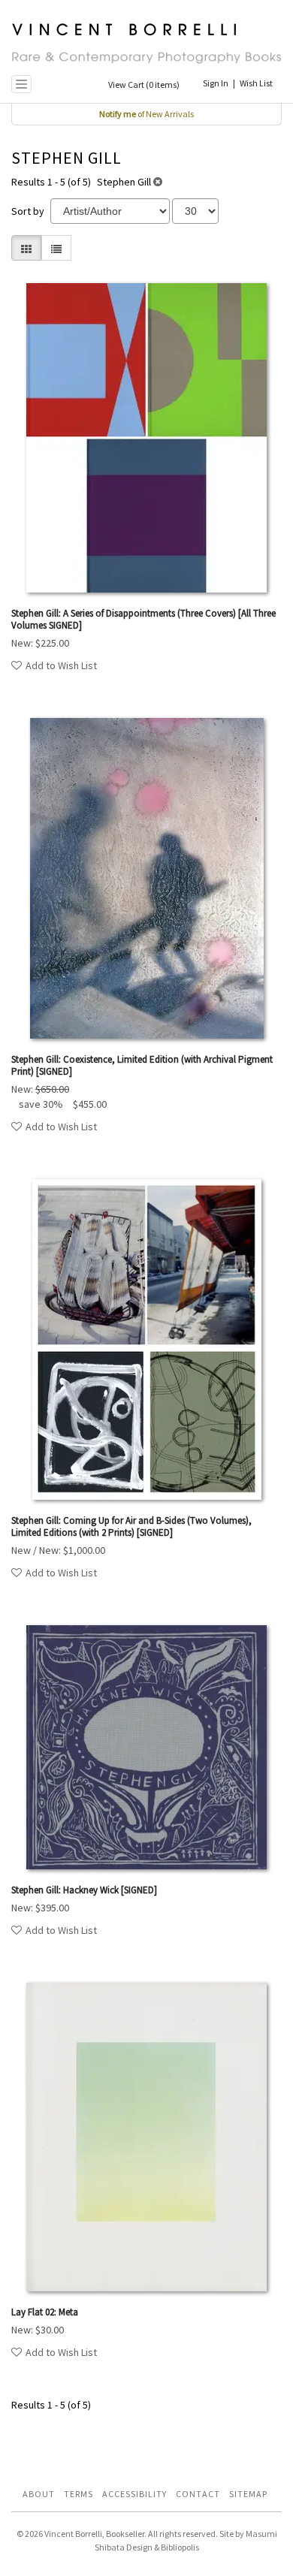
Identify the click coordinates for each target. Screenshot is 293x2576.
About (39, 2494)
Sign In (216, 83)
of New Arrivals (146, 114)
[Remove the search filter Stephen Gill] (158, 182)
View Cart (144, 84)
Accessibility (134, 2494)
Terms (79, 2494)
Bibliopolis (180, 2547)
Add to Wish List (61, 665)
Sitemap (248, 2494)
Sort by (28, 211)
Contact (198, 2494)
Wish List (256, 83)
